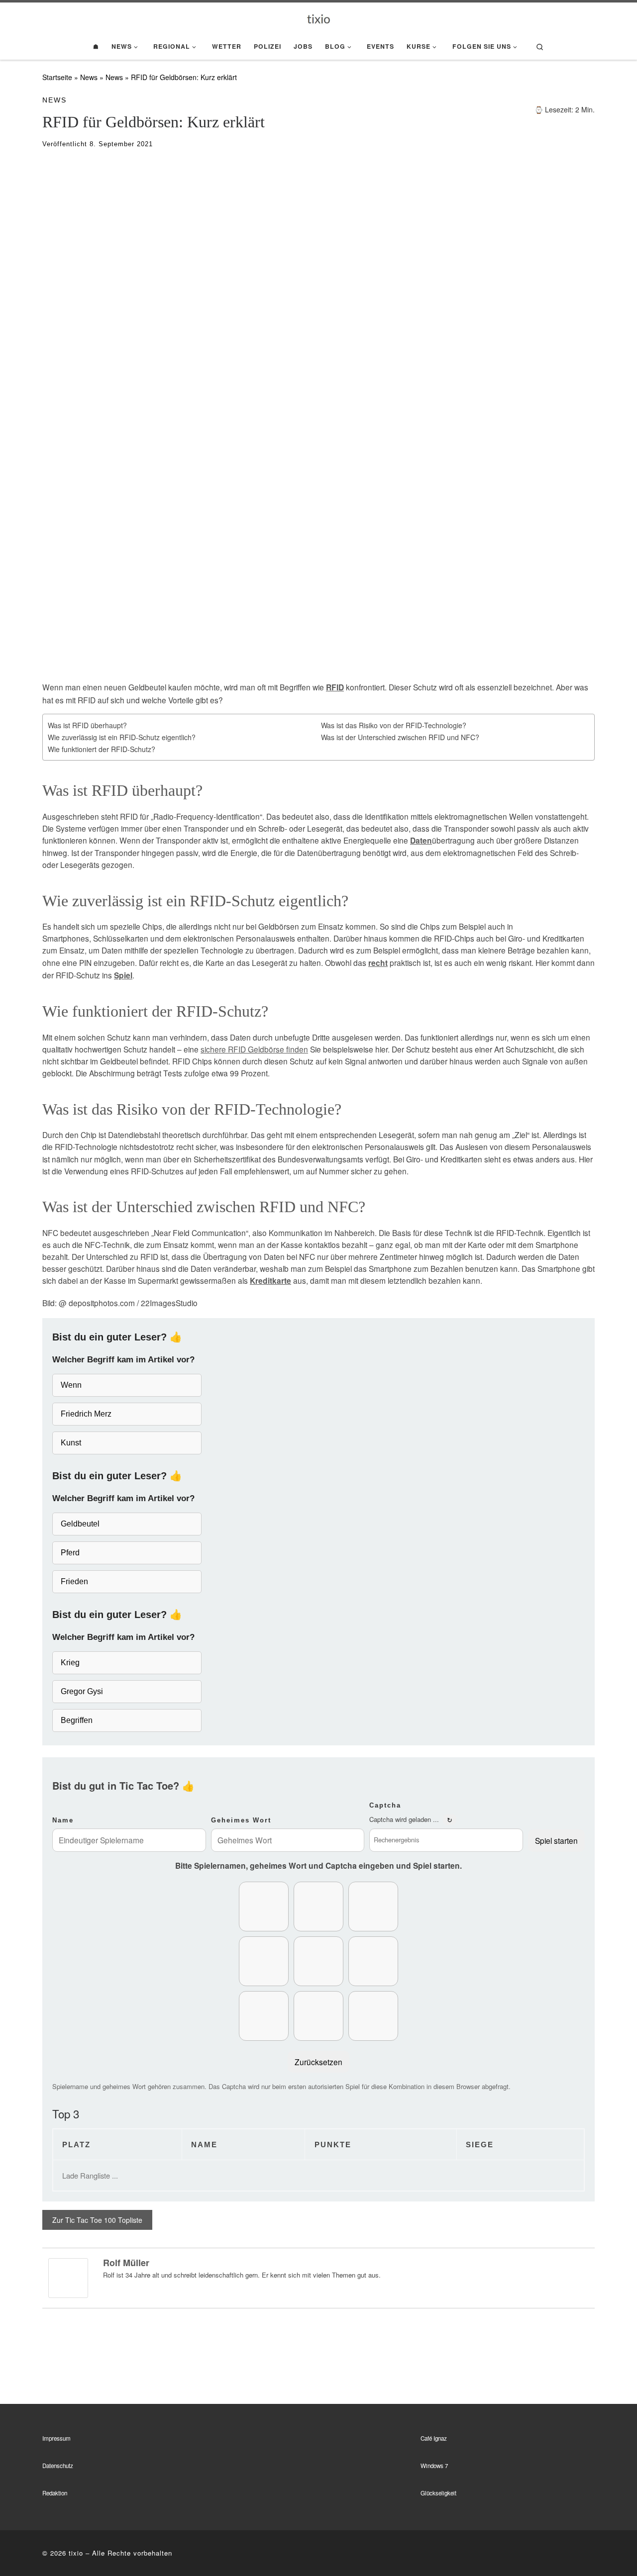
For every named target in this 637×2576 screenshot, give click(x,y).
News (89, 77)
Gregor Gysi (82, 1691)
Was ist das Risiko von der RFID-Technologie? (394, 725)
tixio (76, 2553)
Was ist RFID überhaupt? (87, 725)
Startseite (57, 77)
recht (378, 963)
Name (63, 1820)
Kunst (71, 1443)
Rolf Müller (126, 2263)
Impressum (56, 2438)
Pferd (70, 1553)
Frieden (74, 1581)
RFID (335, 687)
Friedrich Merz (86, 1414)
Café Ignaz (434, 2438)
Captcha (385, 1805)
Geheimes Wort (241, 1820)
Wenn (71, 1385)
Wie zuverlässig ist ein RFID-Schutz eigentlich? (122, 737)
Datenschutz (58, 2466)
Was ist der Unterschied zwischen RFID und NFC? (400, 737)
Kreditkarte (270, 1281)
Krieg (70, 1663)
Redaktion (55, 2493)
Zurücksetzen (318, 2062)
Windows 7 (434, 2466)
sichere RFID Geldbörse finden (254, 1049)
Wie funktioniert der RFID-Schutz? (102, 749)
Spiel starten (556, 1840)
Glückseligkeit (438, 2493)
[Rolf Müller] (68, 2277)
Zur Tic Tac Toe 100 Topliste (97, 2220)
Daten (421, 841)
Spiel (123, 975)
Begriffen (77, 1720)
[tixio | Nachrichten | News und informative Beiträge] (319, 18)
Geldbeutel (80, 1524)
